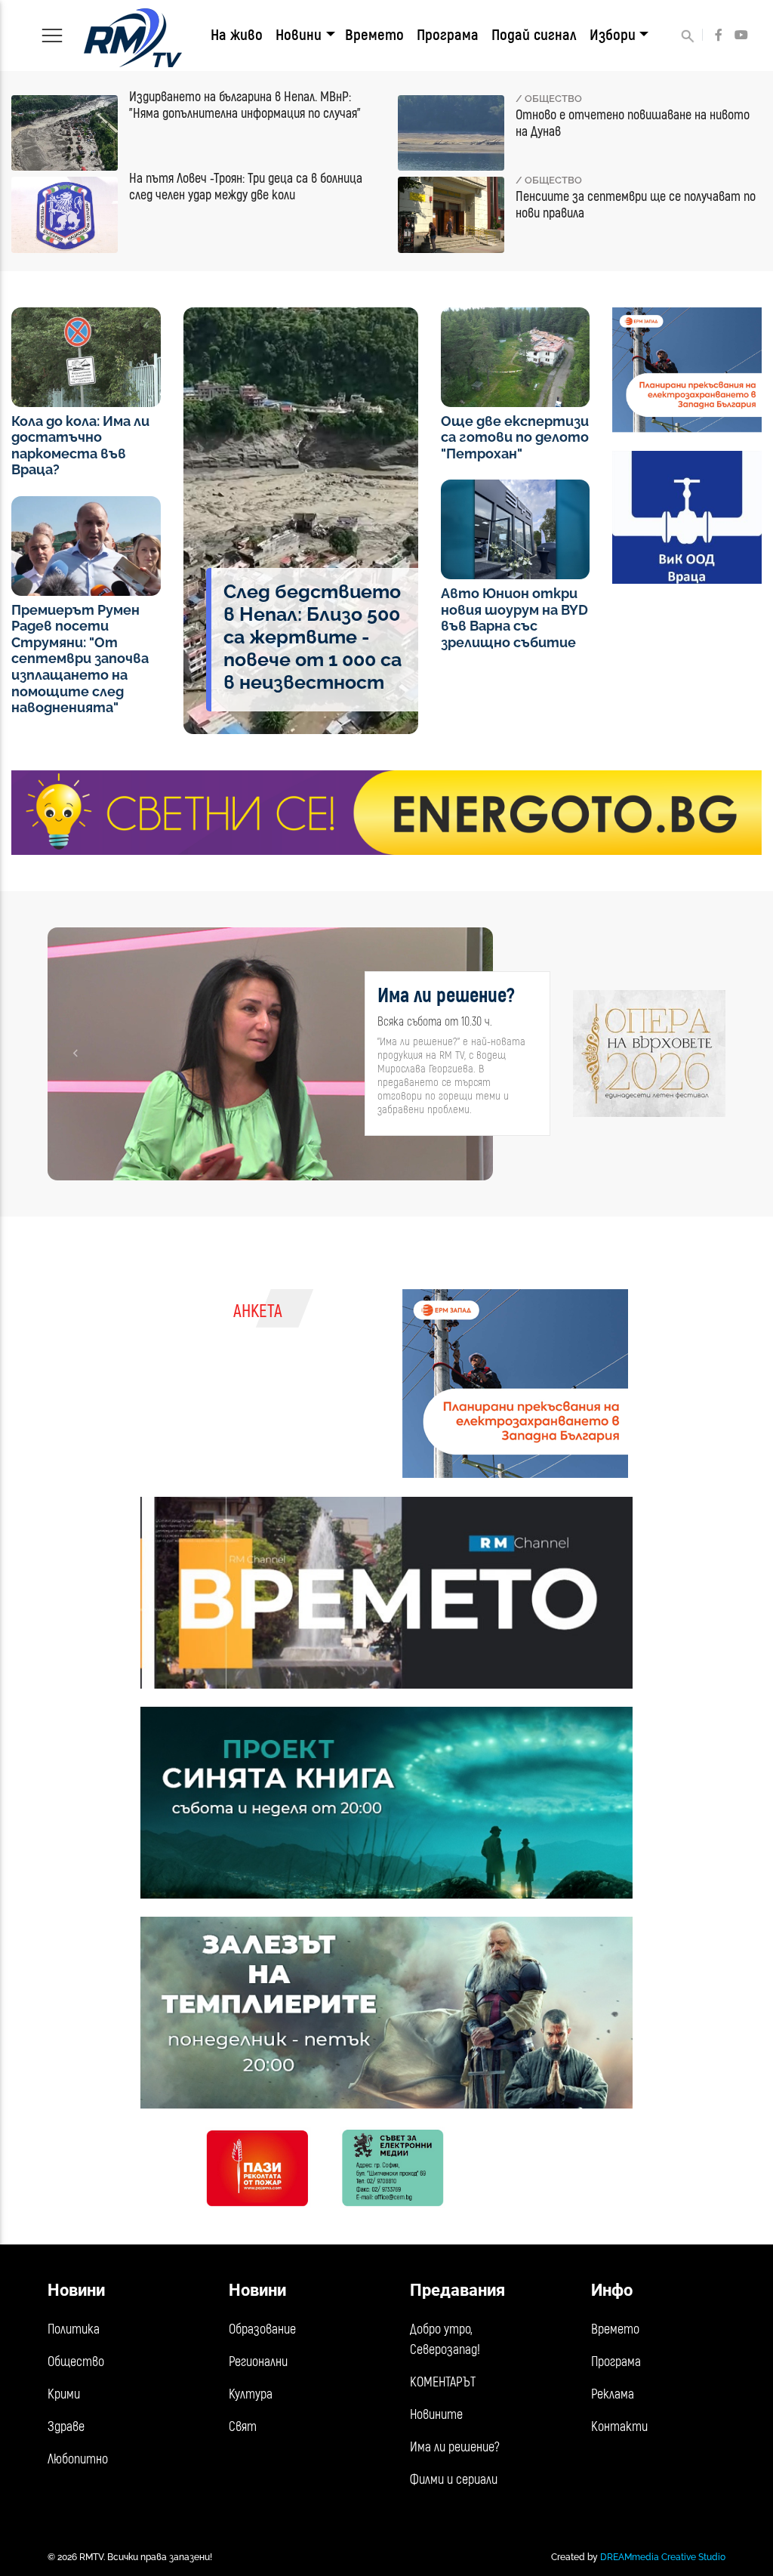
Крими (64, 2394)
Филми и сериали (454, 2480)
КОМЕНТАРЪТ (443, 2382)
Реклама (613, 2394)
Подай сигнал (534, 35)
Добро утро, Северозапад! (445, 2340)
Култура (251, 2394)
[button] (75, 1054)
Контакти (619, 2427)
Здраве (66, 2427)
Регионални (258, 2362)
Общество (76, 2362)
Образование (262, 2329)
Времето (374, 35)
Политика (74, 2329)
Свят (243, 2427)
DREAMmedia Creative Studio (663, 2557)
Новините (436, 2415)
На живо (237, 35)
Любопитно (78, 2459)
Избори (613, 35)
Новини (299, 35)
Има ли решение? (455, 2447)
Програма (448, 35)
